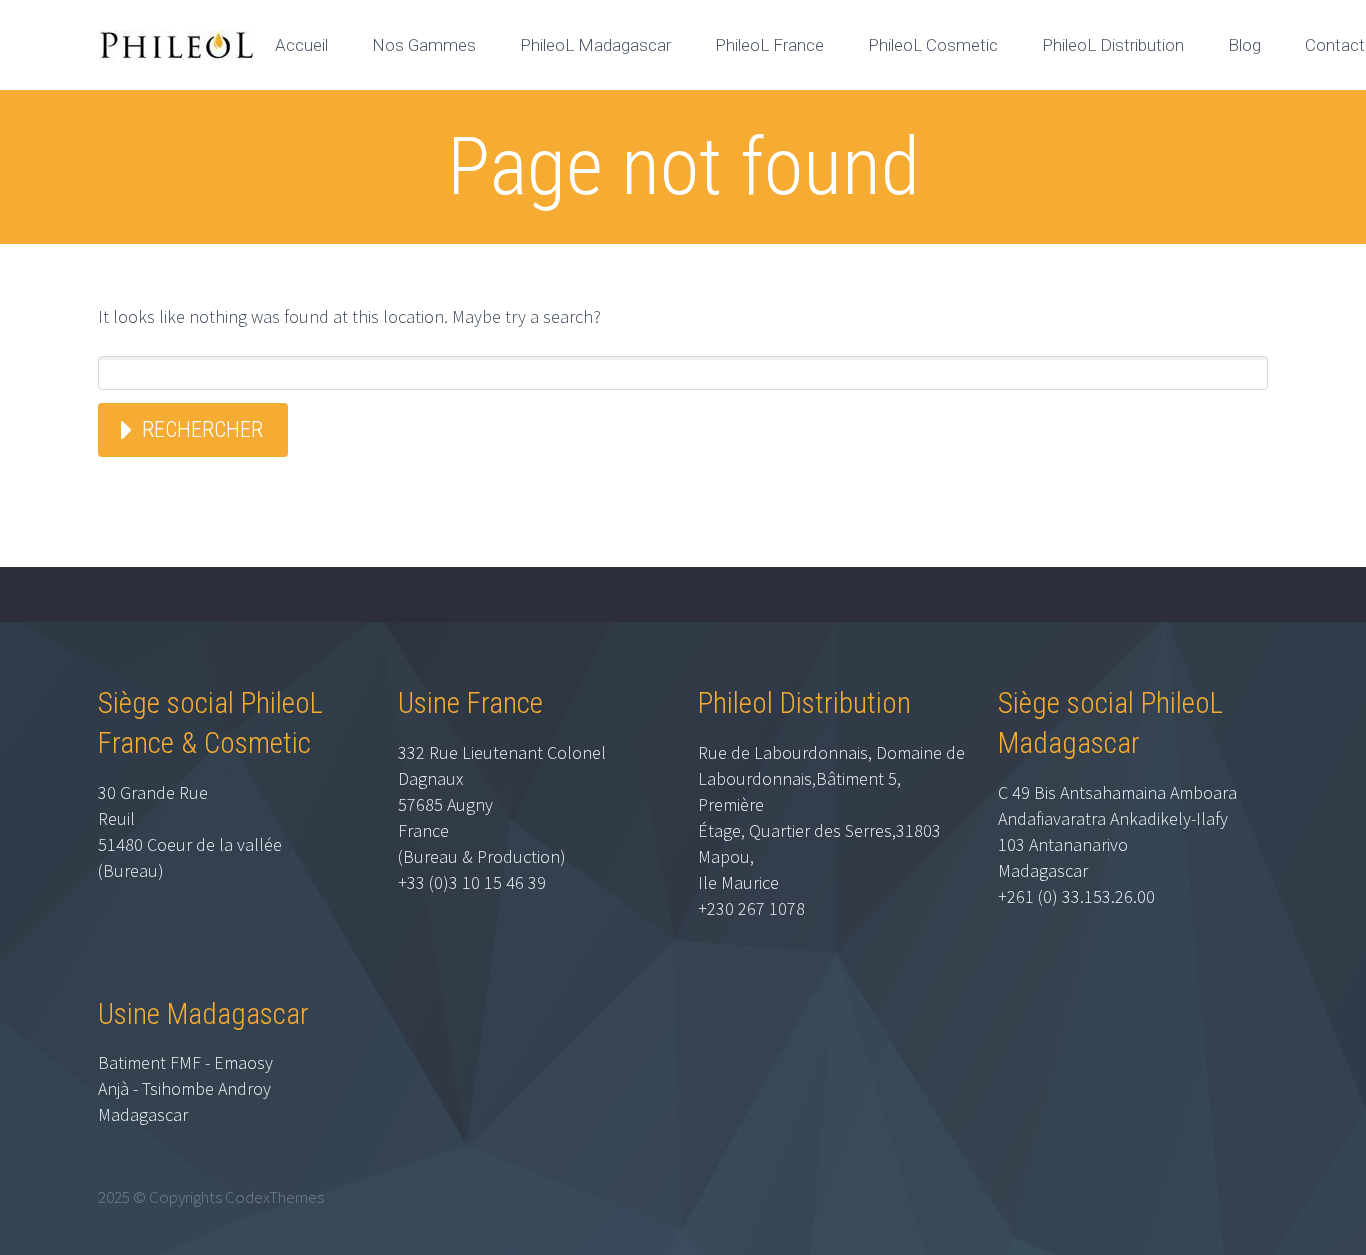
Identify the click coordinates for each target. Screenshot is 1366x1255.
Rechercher (202, 429)
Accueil (301, 45)
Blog (1244, 45)
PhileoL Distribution (1113, 45)
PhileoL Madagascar (595, 45)
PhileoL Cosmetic (933, 45)
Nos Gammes (424, 45)
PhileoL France (769, 45)
